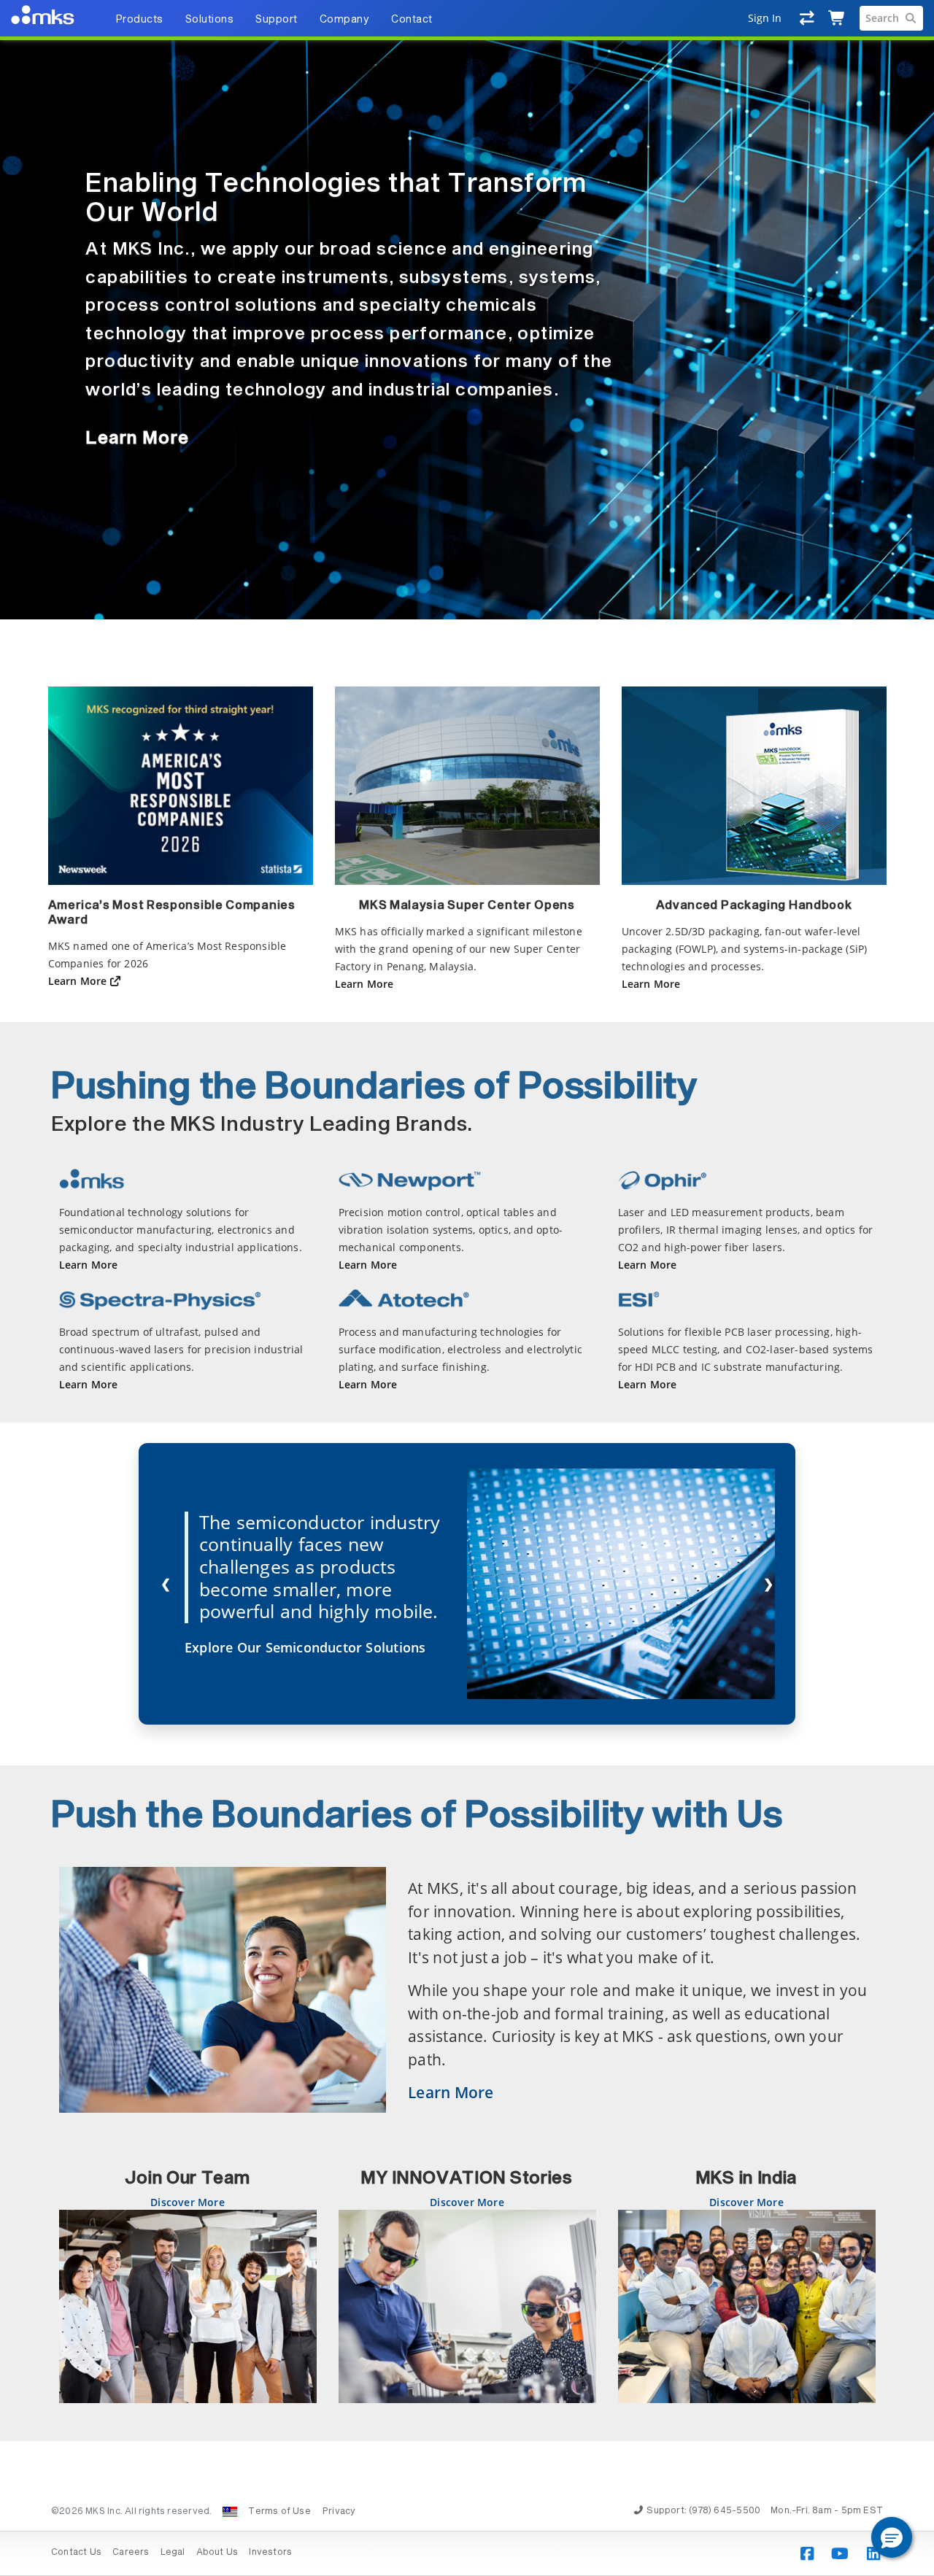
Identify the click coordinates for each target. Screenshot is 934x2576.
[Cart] (837, 18)
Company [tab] (345, 20)
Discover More (188, 2202)
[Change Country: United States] (230, 2512)
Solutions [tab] (210, 20)
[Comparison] (807, 18)
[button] (892, 2537)
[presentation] (467, 1288)
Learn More (137, 438)
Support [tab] (277, 20)
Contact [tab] (412, 20)
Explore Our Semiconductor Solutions (305, 1647)
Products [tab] (139, 20)
